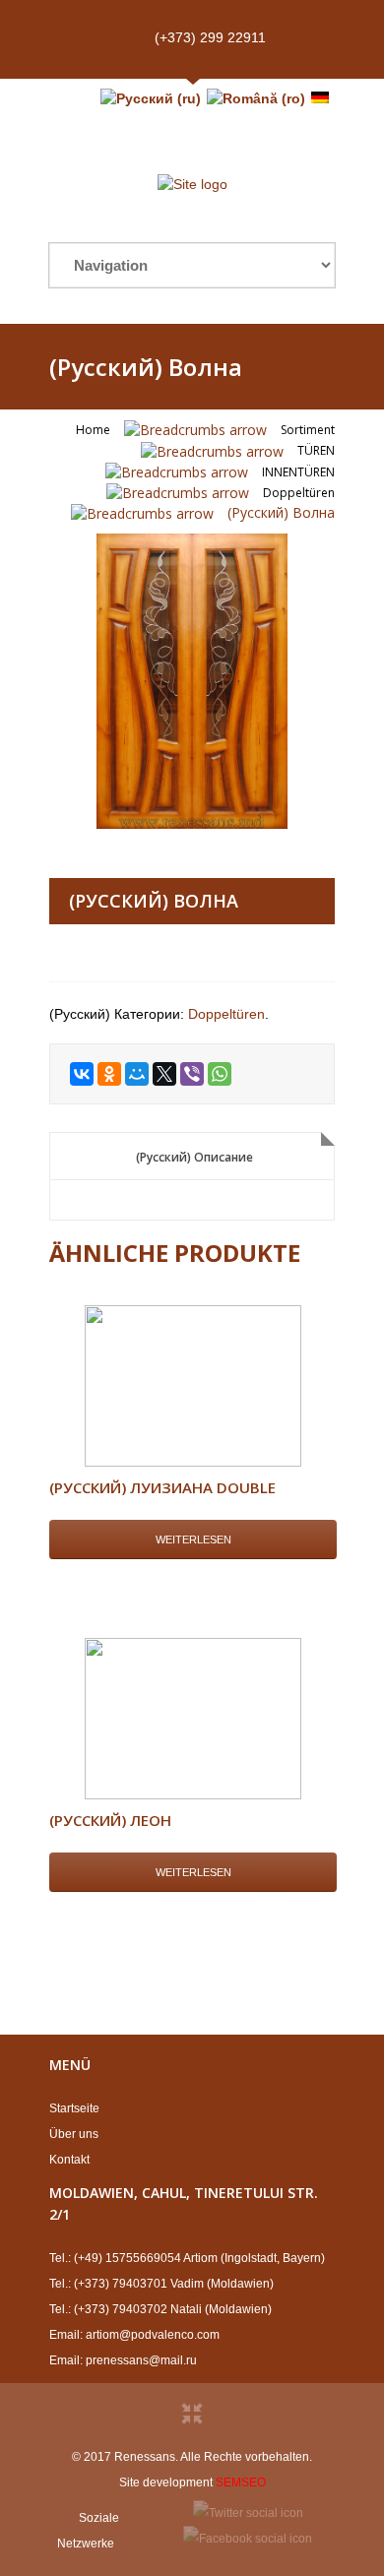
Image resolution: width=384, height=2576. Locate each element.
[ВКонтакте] (82, 1074)
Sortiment (308, 430)
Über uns (74, 2134)
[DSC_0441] (192, 681)
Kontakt (69, 2160)
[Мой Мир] (137, 1074)
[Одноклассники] (109, 1074)
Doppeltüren (299, 493)
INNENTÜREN (298, 472)
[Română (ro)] (256, 98)
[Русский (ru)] (151, 98)
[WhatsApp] (220, 1074)
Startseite (74, 2108)
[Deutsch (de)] (320, 98)
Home (93, 430)
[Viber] (192, 1074)
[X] (164, 1074)
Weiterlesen (193, 1539)
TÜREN (316, 450)
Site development (166, 2482)
